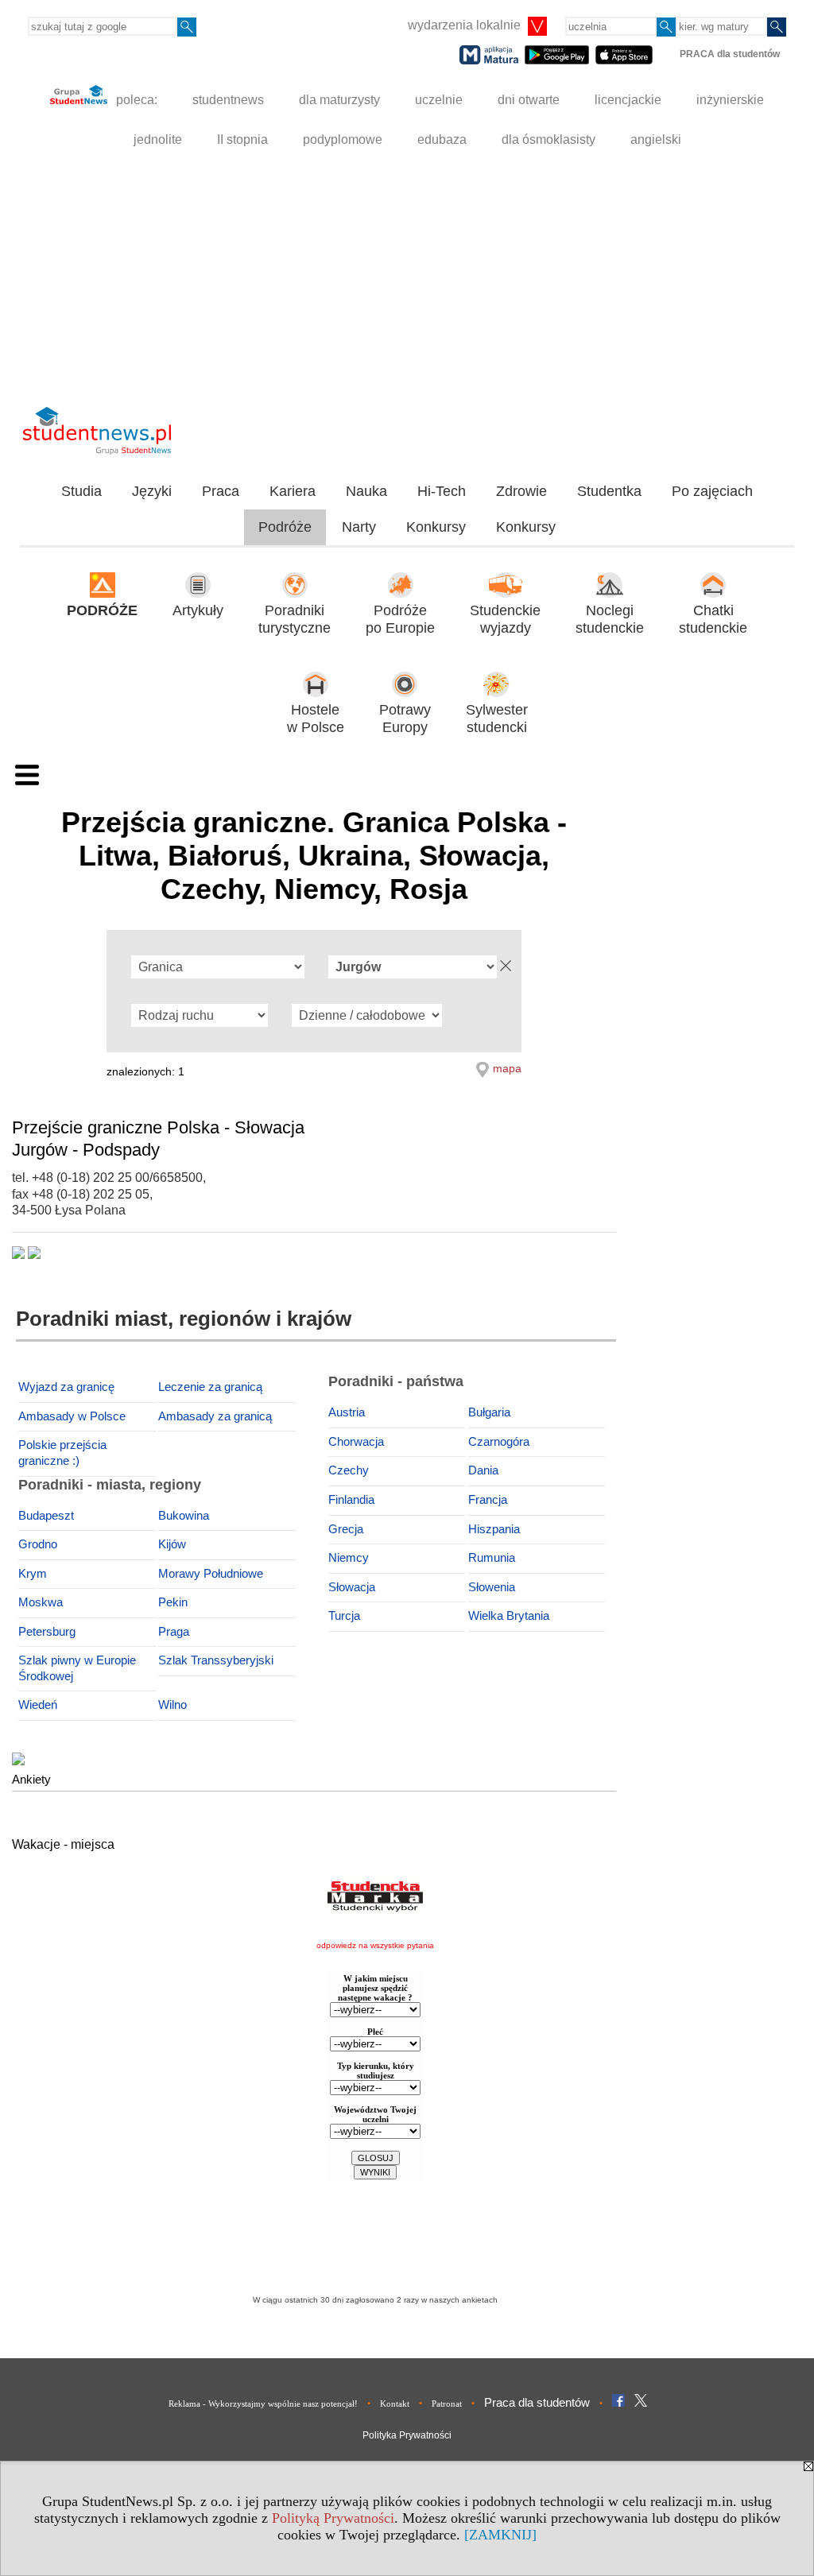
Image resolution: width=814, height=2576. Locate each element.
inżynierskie (730, 100)
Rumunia (492, 1558)
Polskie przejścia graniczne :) (62, 1453)
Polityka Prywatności (407, 2435)
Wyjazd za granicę (66, 1387)
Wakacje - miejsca (63, 1844)
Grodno (38, 1544)
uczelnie (439, 100)
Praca (221, 491)
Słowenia (492, 1587)
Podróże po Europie (400, 620)
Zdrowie (521, 491)
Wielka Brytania (509, 1616)
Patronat (447, 2404)
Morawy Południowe (211, 1574)
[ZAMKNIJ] (500, 2535)
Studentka (609, 491)
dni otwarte (529, 100)
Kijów (172, 1544)
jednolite (158, 139)
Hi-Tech (442, 491)
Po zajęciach (712, 491)
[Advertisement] (407, 279)
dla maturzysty (339, 100)
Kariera (293, 491)
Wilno (172, 1705)
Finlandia (351, 1500)
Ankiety (31, 1779)
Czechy (349, 1470)
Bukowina (184, 1516)
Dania (483, 1470)
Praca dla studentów (537, 2402)
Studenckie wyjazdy (505, 620)
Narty (359, 527)
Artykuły (198, 610)
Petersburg (47, 1632)
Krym (33, 1574)
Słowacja (352, 1587)
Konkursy (436, 527)
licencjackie (628, 100)
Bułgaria (489, 1412)
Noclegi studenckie (610, 620)
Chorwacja (356, 1442)
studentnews (228, 100)
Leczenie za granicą (210, 1387)
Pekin (173, 1602)
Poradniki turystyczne (295, 620)
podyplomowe (343, 139)
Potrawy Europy (405, 719)
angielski (656, 139)
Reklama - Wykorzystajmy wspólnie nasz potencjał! (263, 2404)
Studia (81, 491)
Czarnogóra (499, 1442)
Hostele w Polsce (316, 719)
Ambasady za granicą (215, 1416)
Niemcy (349, 1558)
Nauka (366, 491)
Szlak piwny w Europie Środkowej (77, 1668)
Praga (174, 1632)
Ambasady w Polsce (72, 1416)
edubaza (442, 139)
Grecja (346, 1529)
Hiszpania (494, 1529)
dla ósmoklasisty (548, 139)
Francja (488, 1500)
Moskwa (41, 1602)
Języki (152, 491)
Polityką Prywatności (333, 2518)
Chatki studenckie (713, 620)
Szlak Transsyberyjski (216, 1660)
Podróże (285, 527)
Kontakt (395, 2404)
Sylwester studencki (497, 719)
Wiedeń (38, 1705)
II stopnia (242, 139)
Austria (347, 1412)
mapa (507, 1068)
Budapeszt (46, 1516)
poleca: (135, 100)
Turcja (344, 1616)
